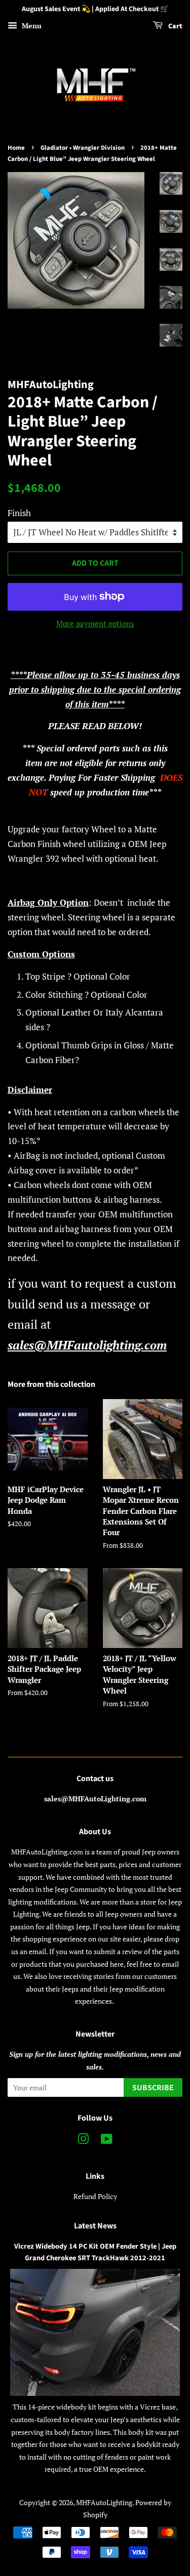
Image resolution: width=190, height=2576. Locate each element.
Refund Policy (95, 2196)
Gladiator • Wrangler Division (83, 148)
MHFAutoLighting (104, 2502)
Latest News (95, 2226)
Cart (175, 26)
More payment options (95, 623)
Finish (19, 513)
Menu (31, 26)
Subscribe (153, 2088)
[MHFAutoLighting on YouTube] (107, 2141)
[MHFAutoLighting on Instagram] (83, 2141)
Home (16, 148)
